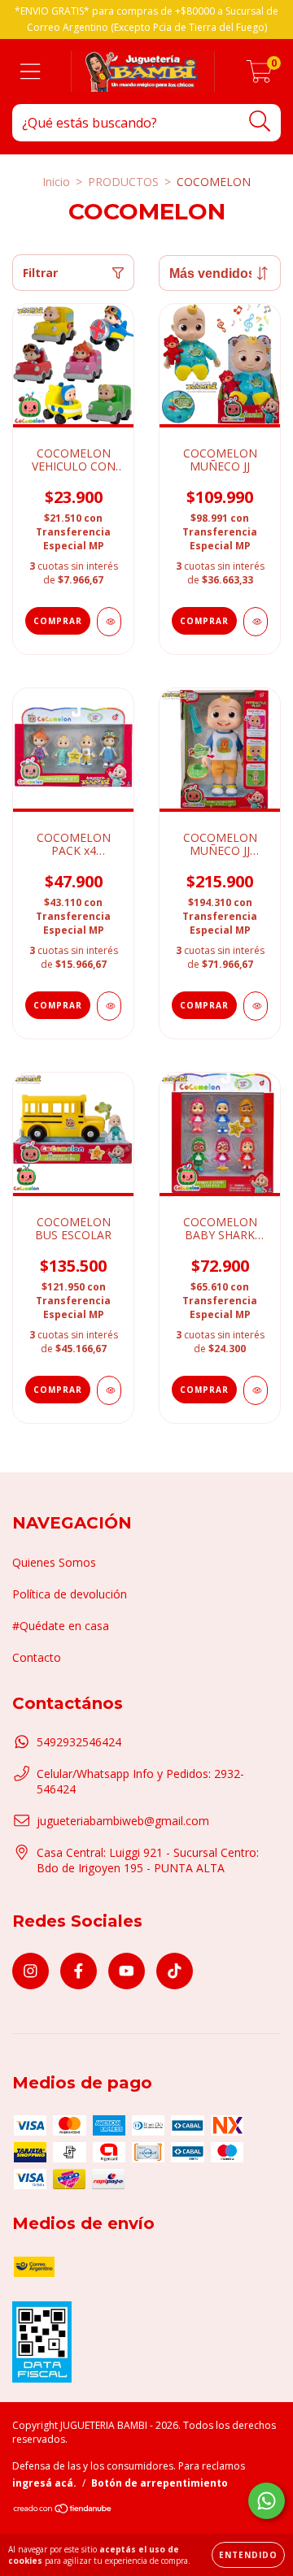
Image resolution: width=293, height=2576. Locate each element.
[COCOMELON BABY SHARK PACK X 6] (256, 1390)
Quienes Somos (54, 1562)
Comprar (58, 621)
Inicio (56, 182)
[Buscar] (260, 121)
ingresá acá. (44, 2483)
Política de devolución (70, 1594)
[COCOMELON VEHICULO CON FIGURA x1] (109, 622)
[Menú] (31, 72)
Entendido (248, 2555)
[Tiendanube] (63, 2511)
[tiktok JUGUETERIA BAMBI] (175, 1971)
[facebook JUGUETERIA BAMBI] (79, 1971)
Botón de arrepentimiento (160, 2483)
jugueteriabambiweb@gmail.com (123, 1821)
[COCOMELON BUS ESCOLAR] (109, 1390)
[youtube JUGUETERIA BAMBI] (127, 1971)
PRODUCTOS (123, 182)
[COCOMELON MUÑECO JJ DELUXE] (256, 1006)
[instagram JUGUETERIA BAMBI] (31, 1971)
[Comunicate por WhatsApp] (267, 2501)
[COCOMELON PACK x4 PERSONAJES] (109, 1006)
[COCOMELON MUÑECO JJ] (256, 622)
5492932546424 (79, 1742)
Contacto (37, 1657)
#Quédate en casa (61, 1626)
